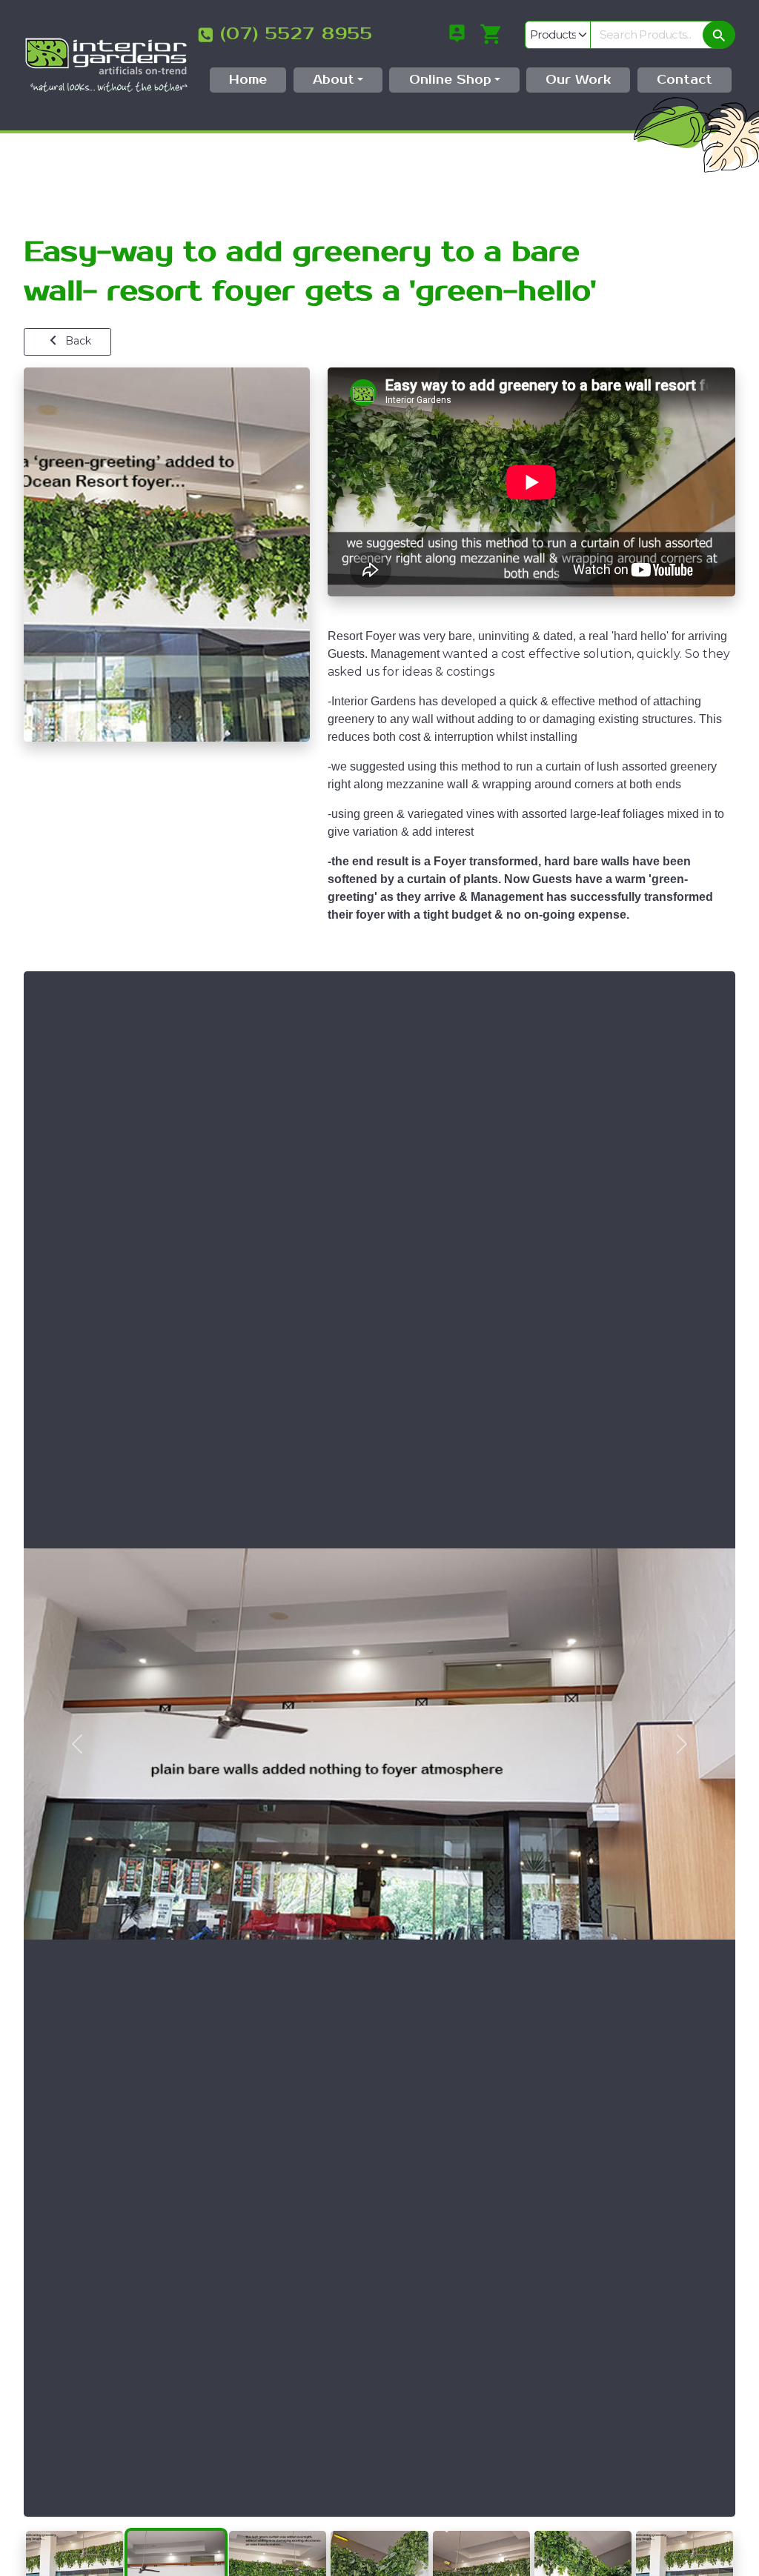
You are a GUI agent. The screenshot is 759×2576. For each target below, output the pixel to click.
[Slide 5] (481, 2532)
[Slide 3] (278, 2532)
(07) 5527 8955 (296, 34)
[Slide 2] (176, 2532)
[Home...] (106, 64)
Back (77, 341)
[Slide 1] (74, 2532)
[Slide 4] (379, 2532)
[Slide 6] (583, 2532)
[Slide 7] (685, 2532)
